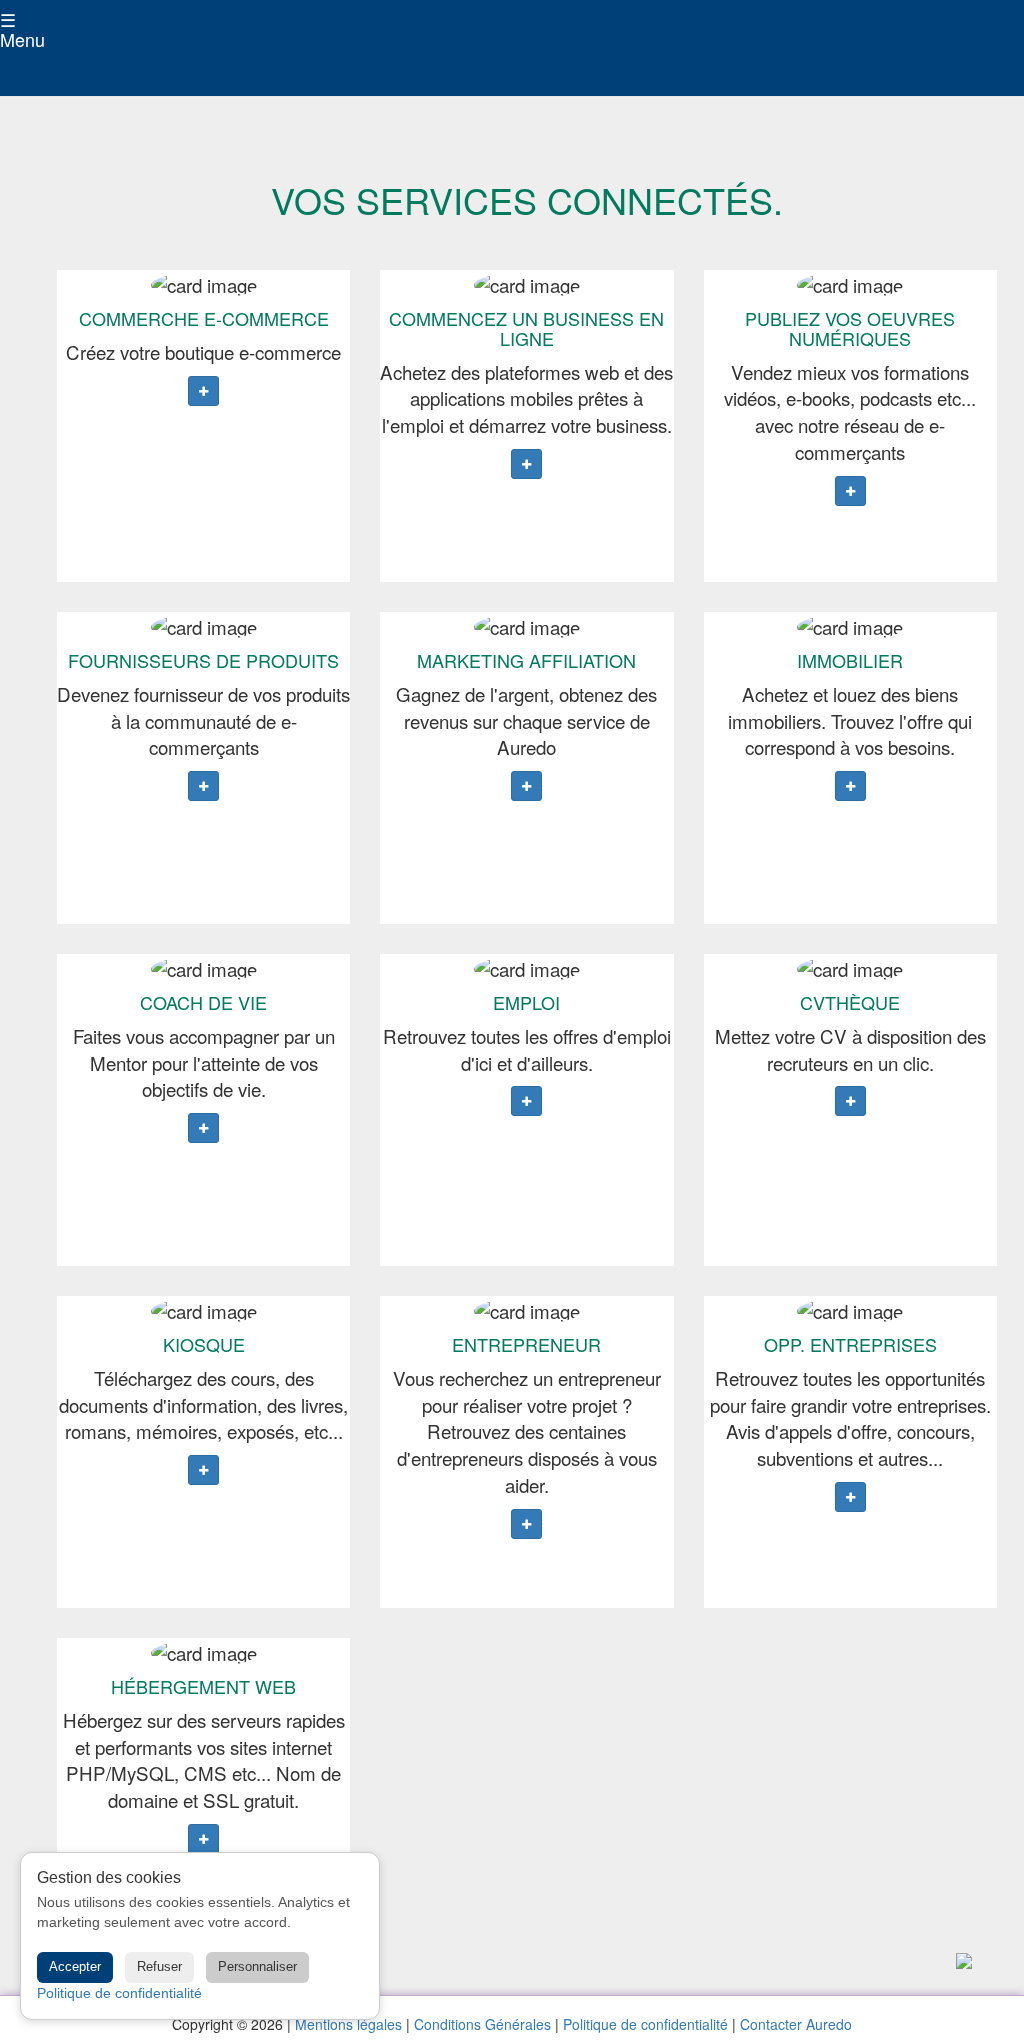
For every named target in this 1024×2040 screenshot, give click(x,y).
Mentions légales (348, 2024)
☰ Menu (3, 30)
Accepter (75, 1966)
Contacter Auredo (796, 2024)
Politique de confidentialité (645, 2024)
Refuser (159, 1966)
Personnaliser (257, 1966)
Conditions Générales (482, 2024)
